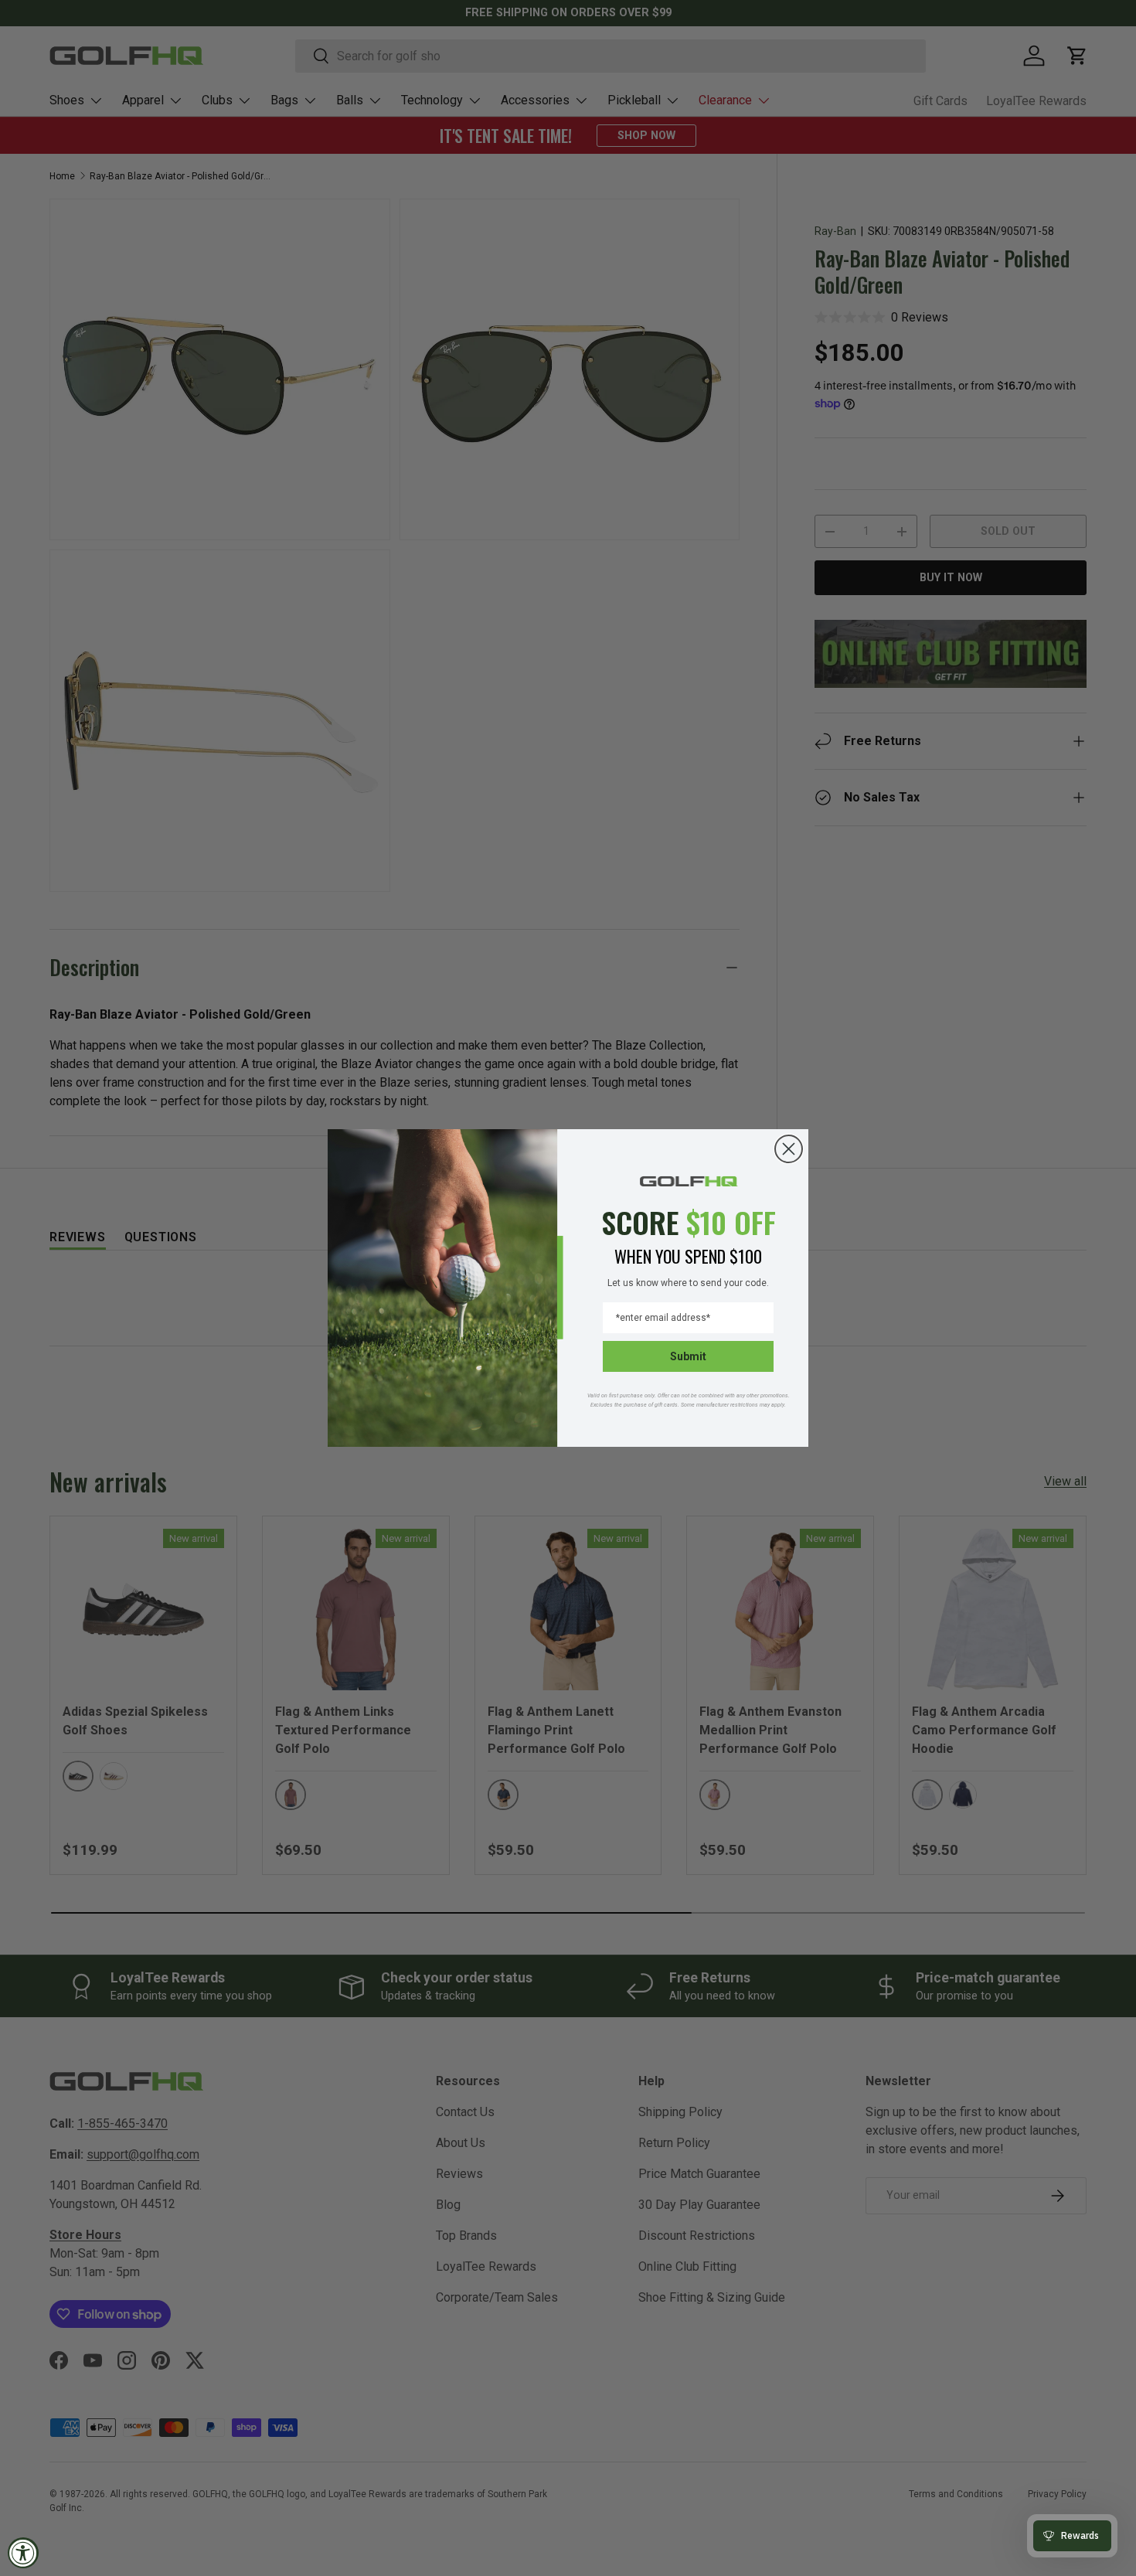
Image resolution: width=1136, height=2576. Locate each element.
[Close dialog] (789, 1149)
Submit (688, 1356)
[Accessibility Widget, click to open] (23, 2553)
